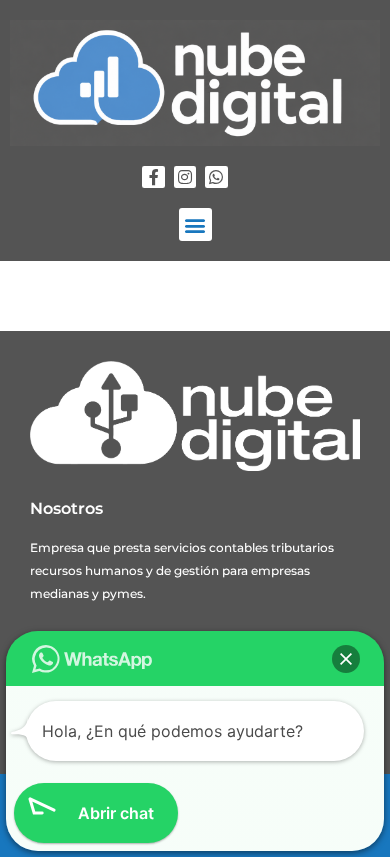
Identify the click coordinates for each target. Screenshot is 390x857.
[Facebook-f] (153, 177)
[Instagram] (185, 177)
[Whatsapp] (216, 177)
